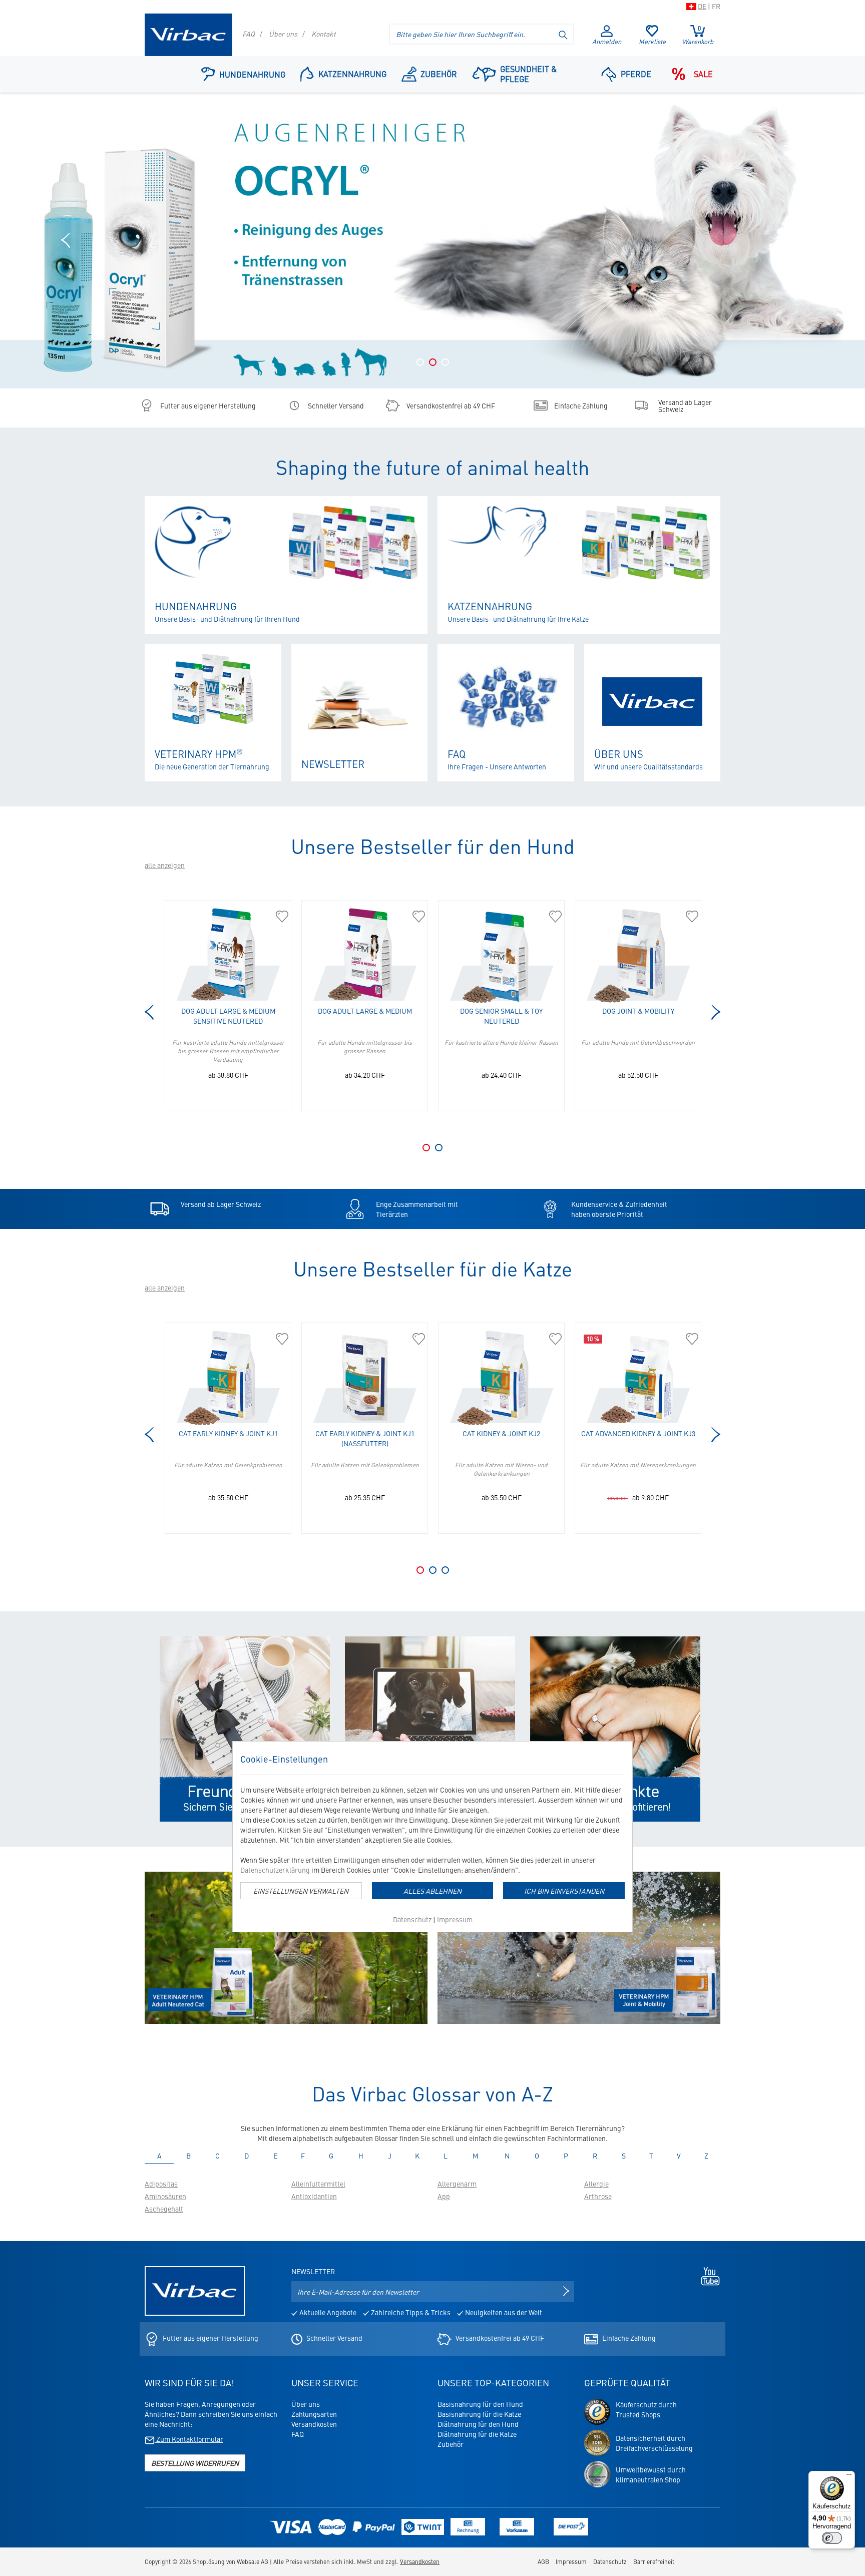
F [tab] (307, 2156)
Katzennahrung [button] (352, 74)
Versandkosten (314, 2424)
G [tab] (336, 2156)
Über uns (283, 34)
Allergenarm (457, 2184)
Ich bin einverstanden (564, 1891)
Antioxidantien (314, 2196)
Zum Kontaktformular (189, 2439)
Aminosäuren (165, 2196)
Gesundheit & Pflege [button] (528, 74)
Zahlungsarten (314, 2414)
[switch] (832, 2538)
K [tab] (422, 2156)
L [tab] (450, 2156)
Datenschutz (412, 1919)
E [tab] (280, 2156)
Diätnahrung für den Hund (478, 2424)
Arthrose (598, 2196)
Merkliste (652, 41)
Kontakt (324, 34)
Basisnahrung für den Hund (480, 2404)
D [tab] (251, 2156)
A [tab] (164, 2156)
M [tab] (481, 2156)
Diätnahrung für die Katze (477, 2434)
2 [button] (433, 362)
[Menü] (849, 2477)
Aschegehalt (164, 2209)
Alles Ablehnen (432, 1891)
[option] (432, 241)
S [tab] (628, 2156)
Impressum (455, 1919)
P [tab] (571, 2156)
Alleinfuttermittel (318, 2184)
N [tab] (512, 2156)
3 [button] (445, 362)
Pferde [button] (636, 74)
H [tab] (366, 2156)
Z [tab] (711, 2156)
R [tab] (600, 2156)
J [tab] (394, 2156)
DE (702, 6)
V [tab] (683, 2156)
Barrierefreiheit (654, 2561)
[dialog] (432, 1837)
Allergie (596, 2184)
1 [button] (420, 362)
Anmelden (607, 41)
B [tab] (193, 2156)
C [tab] (222, 2156)
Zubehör (439, 74)
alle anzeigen (165, 865)
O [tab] (541, 2156)
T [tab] (656, 2156)
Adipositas (161, 2184)
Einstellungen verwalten (301, 1891)
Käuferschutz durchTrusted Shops (646, 2409)
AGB (543, 2561)
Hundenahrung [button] (252, 74)
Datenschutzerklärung (275, 1870)
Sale (703, 74)
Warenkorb (698, 35)
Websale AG (253, 2561)
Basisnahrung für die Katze (479, 2414)
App (444, 2196)
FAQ (249, 34)
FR (716, 6)
